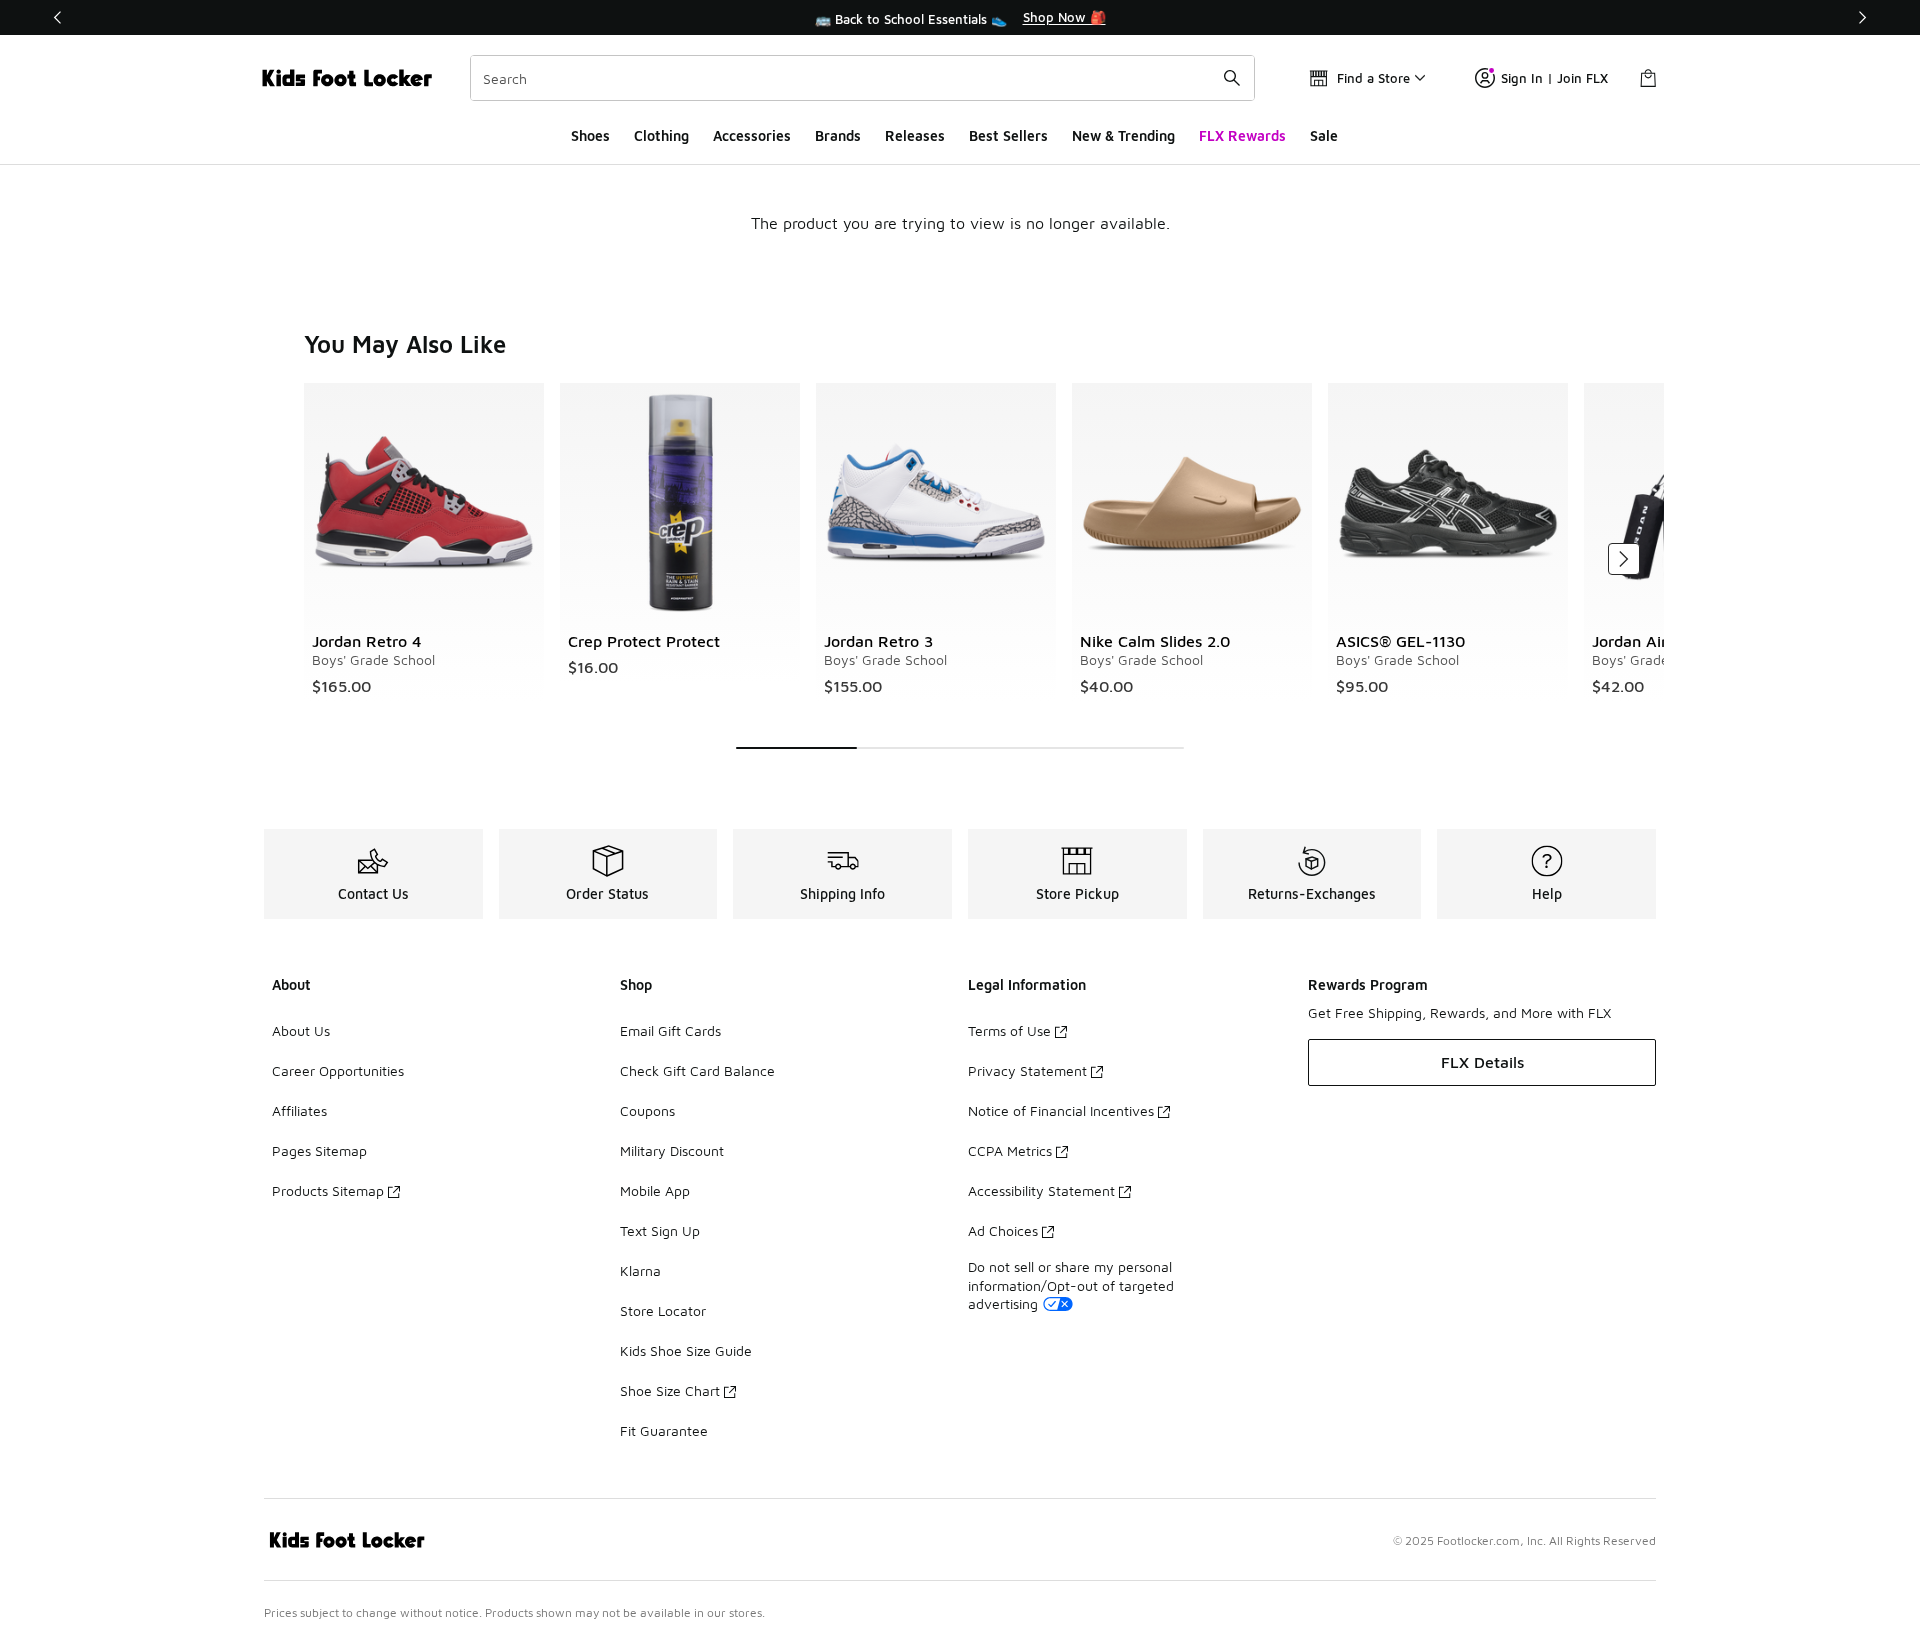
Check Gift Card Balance (697, 1070)
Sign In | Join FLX (1554, 78)
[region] (960, 18)
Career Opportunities (338, 1070)
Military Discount (672, 1150)
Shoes (590, 135)
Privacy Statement (1027, 1070)
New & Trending (1123, 135)
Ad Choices (1003, 1230)
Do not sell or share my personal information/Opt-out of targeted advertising (1071, 1284)
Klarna (640, 1270)
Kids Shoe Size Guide (686, 1350)
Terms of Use (1009, 1030)
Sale (1324, 135)
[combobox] (862, 78)
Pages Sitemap (319, 1150)
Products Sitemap (328, 1190)
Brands (838, 135)
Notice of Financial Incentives (1061, 1110)
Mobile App (655, 1190)
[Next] (1862, 17)
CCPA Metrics (1010, 1150)
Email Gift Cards (670, 1030)
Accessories (752, 135)
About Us (301, 1030)
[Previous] (58, 17)
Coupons (647, 1110)
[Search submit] (1232, 78)
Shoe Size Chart (670, 1390)
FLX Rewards (1242, 135)
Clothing (661, 135)
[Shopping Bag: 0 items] (1648, 78)
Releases (915, 135)
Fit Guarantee (664, 1430)
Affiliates (299, 1110)
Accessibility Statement (1041, 1190)
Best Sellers (1008, 135)
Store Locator (663, 1310)
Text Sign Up (660, 1230)
